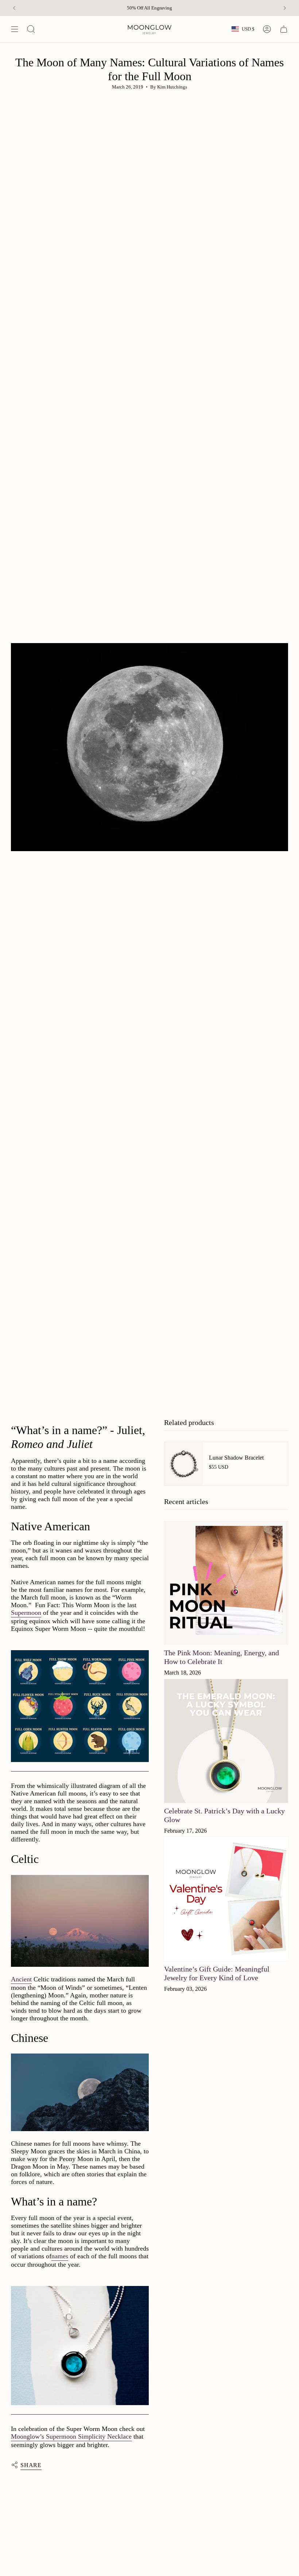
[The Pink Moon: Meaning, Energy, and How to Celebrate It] (226, 1583)
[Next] (285, 8)
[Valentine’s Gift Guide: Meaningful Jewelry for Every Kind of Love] (226, 1899)
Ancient (21, 1979)
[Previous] (14, 8)
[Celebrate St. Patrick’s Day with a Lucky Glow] (226, 1741)
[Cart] (284, 29)
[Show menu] (15, 29)
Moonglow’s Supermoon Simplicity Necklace (71, 2436)
